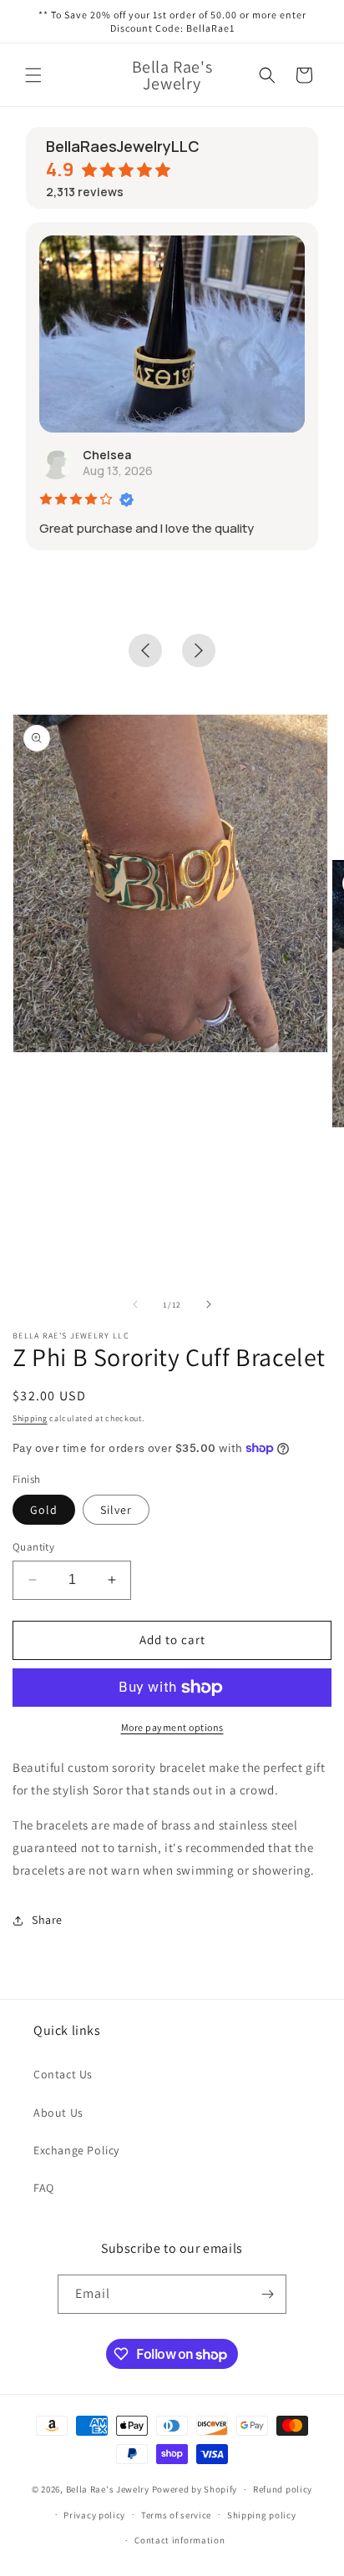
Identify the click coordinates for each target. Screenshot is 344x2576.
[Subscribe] (267, 2294)
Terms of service (176, 2515)
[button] (33, 75)
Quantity (33, 1547)
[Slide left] (135, 1304)
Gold (44, 1510)
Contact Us (63, 2074)
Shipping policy (262, 2515)
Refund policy (283, 2489)
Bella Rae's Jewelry (109, 2489)
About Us (58, 2113)
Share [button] (47, 1920)
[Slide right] (209, 1304)
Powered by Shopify (195, 2489)
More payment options (172, 1727)
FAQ (44, 2188)
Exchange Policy (76, 2150)
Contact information (180, 2540)
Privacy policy (94, 2515)
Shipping (30, 1418)
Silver (116, 1510)
